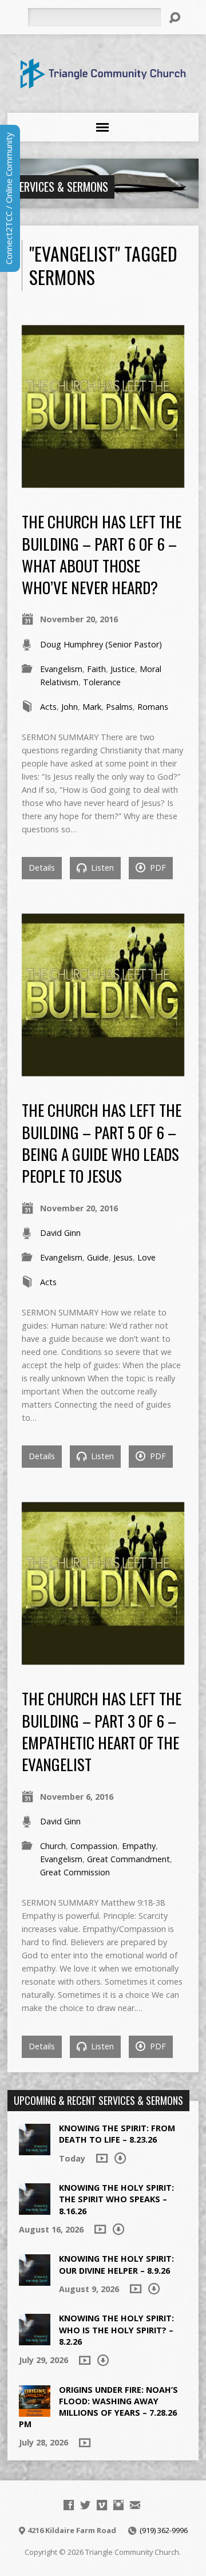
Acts (48, 707)
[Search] (175, 18)
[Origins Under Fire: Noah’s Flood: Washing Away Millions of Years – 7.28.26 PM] (35, 2411)
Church (53, 1846)
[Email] (135, 2505)
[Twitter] (85, 2505)
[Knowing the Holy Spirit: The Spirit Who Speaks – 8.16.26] (35, 2209)
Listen (101, 868)
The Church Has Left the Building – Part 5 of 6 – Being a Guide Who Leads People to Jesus (102, 1143)
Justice (123, 669)
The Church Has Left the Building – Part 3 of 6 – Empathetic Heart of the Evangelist (102, 1731)
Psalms (119, 707)
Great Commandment (128, 1859)
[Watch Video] (102, 2158)
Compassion (94, 1846)
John (70, 707)
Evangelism (61, 669)
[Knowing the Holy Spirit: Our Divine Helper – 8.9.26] (35, 2280)
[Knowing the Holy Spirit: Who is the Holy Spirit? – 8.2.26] (35, 2339)
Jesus (123, 1257)
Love (146, 1257)
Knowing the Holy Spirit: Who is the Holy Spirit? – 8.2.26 (116, 2330)
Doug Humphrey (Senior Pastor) (101, 644)
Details (42, 868)
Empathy (139, 1846)
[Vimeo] (102, 2505)
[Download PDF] (120, 2158)
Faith (96, 669)
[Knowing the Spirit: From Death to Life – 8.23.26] (35, 2149)
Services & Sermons (61, 187)
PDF (157, 868)
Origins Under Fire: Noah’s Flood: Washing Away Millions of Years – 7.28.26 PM (98, 2407)
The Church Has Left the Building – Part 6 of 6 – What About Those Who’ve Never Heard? (102, 554)
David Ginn (60, 1233)
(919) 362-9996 (164, 2530)
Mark (92, 707)
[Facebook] (69, 2505)
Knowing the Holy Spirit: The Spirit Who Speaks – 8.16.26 (116, 2199)
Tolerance (102, 682)
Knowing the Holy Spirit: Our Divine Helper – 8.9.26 (116, 2264)
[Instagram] (118, 2505)
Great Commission (75, 1872)
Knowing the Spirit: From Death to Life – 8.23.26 (117, 2134)
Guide (98, 1257)
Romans (153, 707)
